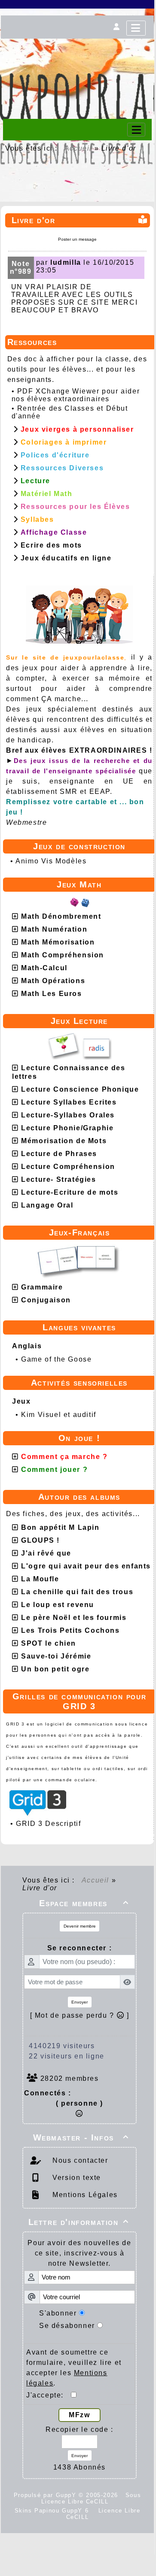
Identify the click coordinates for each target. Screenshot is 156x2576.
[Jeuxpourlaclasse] (77, 50)
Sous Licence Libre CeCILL (91, 2498)
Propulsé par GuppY (46, 2495)
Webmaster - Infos (81, 2137)
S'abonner (58, 2313)
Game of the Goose (56, 1359)
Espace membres (84, 1903)
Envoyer (80, 2002)
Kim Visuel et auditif (59, 1415)
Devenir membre (80, 1926)
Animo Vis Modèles (51, 861)
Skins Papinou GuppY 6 (54, 2511)
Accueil (78, 148)
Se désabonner (67, 2326)
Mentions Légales (84, 2195)
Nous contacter (79, 2160)
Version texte (76, 2178)
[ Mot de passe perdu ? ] (80, 2015)
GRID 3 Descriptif (48, 1824)
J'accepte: (49, 2395)
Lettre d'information (79, 2222)
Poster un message (77, 239)
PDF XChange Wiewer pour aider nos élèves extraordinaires (76, 395)
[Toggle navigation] (136, 130)
